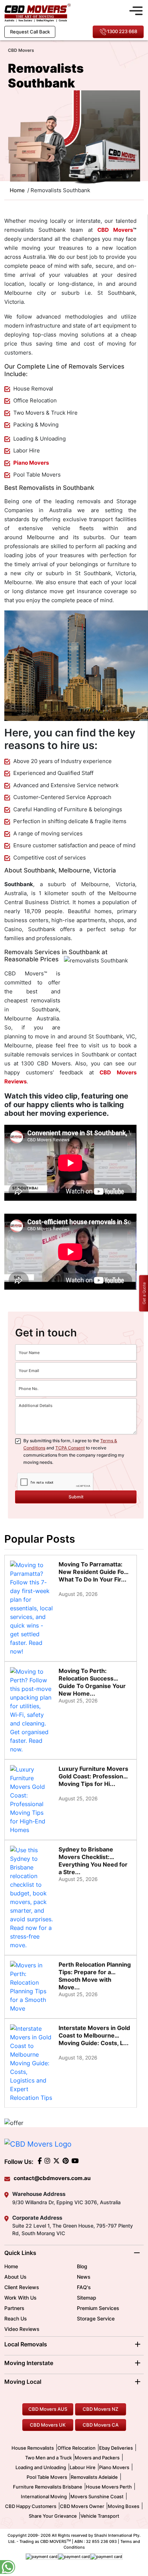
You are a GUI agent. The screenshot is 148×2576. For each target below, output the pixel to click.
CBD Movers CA (101, 2425)
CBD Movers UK (48, 2425)
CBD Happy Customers (31, 2506)
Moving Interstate (29, 2363)
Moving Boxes (124, 2506)
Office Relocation (77, 2448)
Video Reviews (22, 2329)
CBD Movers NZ (100, 2409)
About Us (15, 2277)
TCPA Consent (70, 1448)
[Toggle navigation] (136, 10)
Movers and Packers (97, 2458)
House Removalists (33, 2448)
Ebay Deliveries (116, 2448)
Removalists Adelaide (94, 2477)
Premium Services (98, 2308)
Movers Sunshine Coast (97, 2496)
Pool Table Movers (47, 2477)
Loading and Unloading (41, 2467)
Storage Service (96, 2318)
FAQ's (84, 2287)
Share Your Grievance (53, 2516)
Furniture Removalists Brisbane (48, 2487)
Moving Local (23, 2382)
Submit (76, 1497)
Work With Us (20, 2298)
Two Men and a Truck (49, 2458)
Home (11, 2266)
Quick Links (20, 2253)
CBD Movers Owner (82, 2506)
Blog (82, 2266)
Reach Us (16, 2318)
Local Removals (26, 2344)
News (84, 2277)
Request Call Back (30, 32)
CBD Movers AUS (48, 2409)
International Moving (44, 2496)
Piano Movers (31, 463)
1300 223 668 (122, 31)
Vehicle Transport (100, 2516)
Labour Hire (83, 2467)
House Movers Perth (109, 2487)
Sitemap (87, 2298)
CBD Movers (115, 230)
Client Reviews (22, 2287)
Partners (14, 2308)
